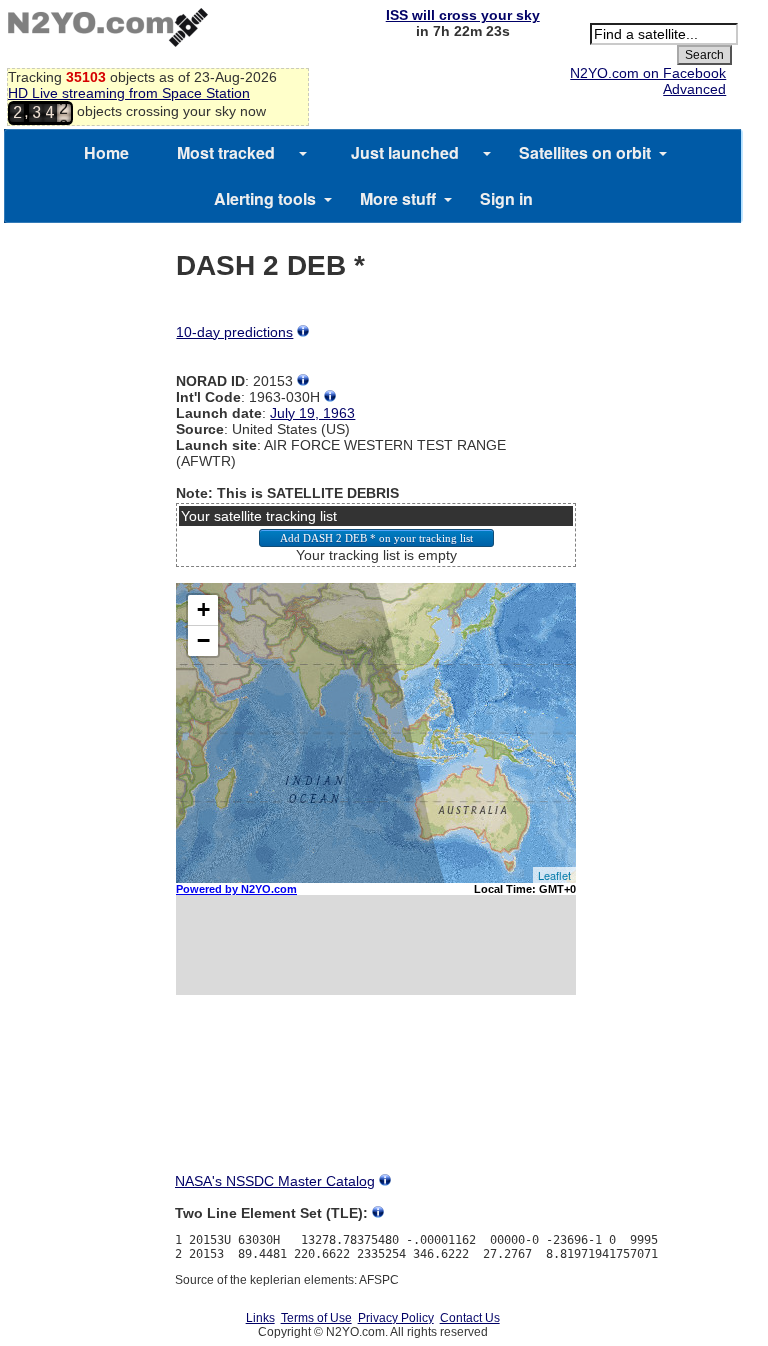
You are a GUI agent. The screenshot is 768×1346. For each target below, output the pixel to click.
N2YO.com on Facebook (648, 73)
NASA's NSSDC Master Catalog (275, 1181)
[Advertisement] (376, 1102)
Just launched (405, 152)
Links (260, 1318)
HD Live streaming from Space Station (129, 93)
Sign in (506, 198)
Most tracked (226, 152)
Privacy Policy (396, 1318)
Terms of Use (316, 1318)
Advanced (694, 89)
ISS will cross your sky (463, 15)
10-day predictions (234, 332)
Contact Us (470, 1318)
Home (106, 152)
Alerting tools (265, 198)
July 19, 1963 (312, 413)
